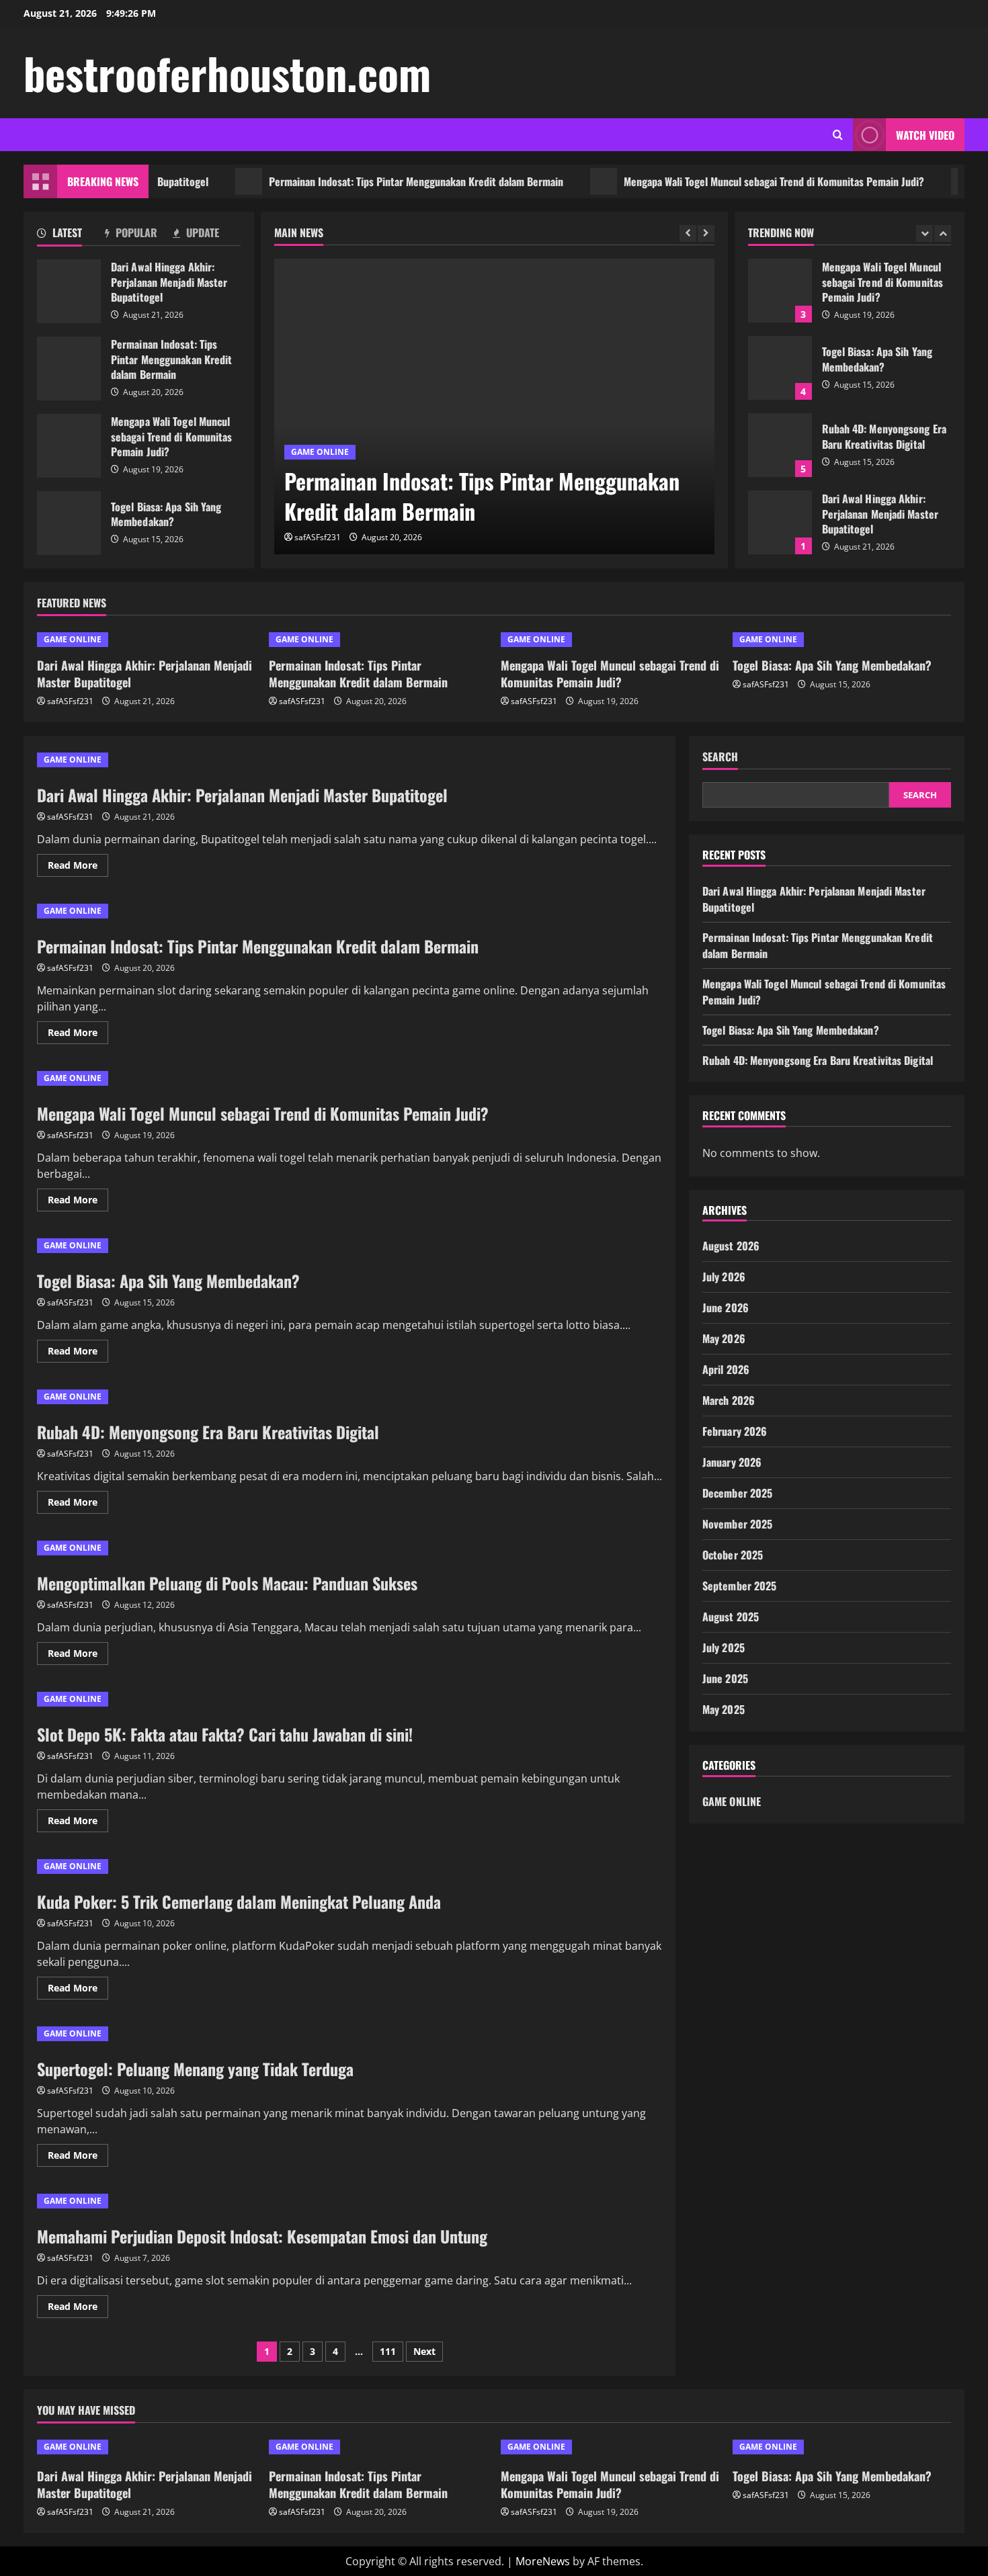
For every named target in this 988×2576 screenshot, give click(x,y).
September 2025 (739, 1586)
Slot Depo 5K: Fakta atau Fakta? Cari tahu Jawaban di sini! (225, 1734)
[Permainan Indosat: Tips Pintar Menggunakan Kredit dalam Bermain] (494, 406)
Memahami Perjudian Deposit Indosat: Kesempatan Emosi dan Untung (262, 2236)
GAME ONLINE (320, 452)
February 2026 (735, 1431)
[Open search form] (838, 135)
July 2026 (724, 1277)
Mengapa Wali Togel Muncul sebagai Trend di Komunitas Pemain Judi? (728, 181)
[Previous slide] (688, 233)
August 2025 (731, 1617)
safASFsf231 (318, 537)
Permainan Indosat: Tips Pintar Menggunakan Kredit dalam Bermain (370, 181)
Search (720, 757)
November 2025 (737, 1524)
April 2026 (726, 1369)
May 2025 (724, 1709)
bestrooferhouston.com (227, 73)
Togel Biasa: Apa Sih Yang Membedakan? (69, 523)
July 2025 (724, 1647)
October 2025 (733, 1555)
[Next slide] (706, 233)
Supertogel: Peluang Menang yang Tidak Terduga (195, 2069)
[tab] (71, 235)
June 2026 (726, 1307)
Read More (78, 867)
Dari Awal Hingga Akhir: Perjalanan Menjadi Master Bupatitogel (69, 291)
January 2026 (732, 1462)
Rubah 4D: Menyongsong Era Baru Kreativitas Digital (780, 445)
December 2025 (737, 1493)
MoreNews (543, 2561)
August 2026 (731, 1246)
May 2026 (724, 1338)
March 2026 (729, 1400)
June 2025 (725, 1678)
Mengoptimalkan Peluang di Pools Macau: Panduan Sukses (227, 1583)
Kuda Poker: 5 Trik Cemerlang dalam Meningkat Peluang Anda (239, 1901)
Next (424, 2351)
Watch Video (925, 135)
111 (388, 2351)
